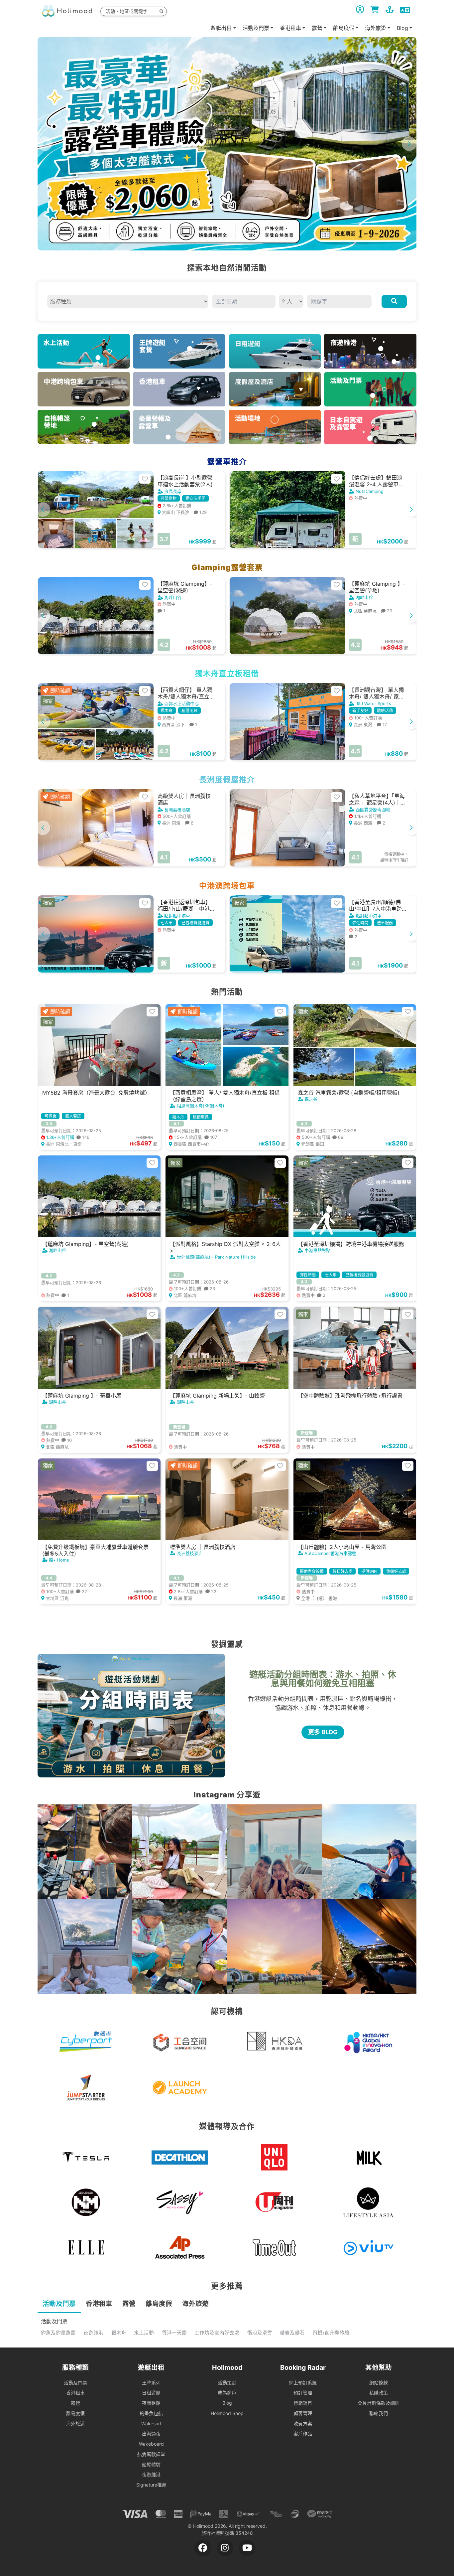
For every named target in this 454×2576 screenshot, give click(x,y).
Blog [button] (402, 28)
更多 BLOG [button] (323, 1732)
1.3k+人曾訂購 (67, 1137)
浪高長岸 (173, 491)
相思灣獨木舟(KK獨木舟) (201, 1106)
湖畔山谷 (173, 597)
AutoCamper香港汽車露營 (330, 1553)
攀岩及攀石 (292, 2333)
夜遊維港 (93, 2333)
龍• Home (59, 1560)
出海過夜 (151, 2433)
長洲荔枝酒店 (177, 810)
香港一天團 (174, 2333)
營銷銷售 (303, 2403)
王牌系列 (151, 2383)
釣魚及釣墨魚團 (58, 2333)
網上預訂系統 (303, 2383)
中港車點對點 (317, 1250)
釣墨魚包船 (151, 2413)
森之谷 (311, 1099)
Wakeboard (151, 2444)
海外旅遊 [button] (376, 28)
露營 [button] (317, 28)
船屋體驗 (151, 2464)
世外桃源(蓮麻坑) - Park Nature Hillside (216, 1257)
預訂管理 (303, 2393)
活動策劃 (227, 2383)
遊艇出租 (221, 28)
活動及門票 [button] (256, 28)
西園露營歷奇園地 (373, 810)
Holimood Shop (227, 2413)
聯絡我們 (379, 2413)
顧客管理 (303, 2413)
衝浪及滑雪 (260, 2333)
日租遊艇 (151, 2393)
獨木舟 (119, 2333)
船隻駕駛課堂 (151, 2454)
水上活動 (144, 2333)
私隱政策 (379, 2393)
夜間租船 (151, 2403)
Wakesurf (151, 2424)
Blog (227, 2403)
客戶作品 (303, 2433)
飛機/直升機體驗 (331, 2333)
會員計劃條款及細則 (379, 2403)
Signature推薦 (151, 2485)
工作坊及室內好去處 (217, 2333)
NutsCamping (370, 491)
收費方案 (303, 2424)
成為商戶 (227, 2393)
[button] (409, 144)
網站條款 (379, 2383)
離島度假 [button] (344, 28)
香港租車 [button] (290, 28)
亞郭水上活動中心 (181, 703)
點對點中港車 (177, 916)
